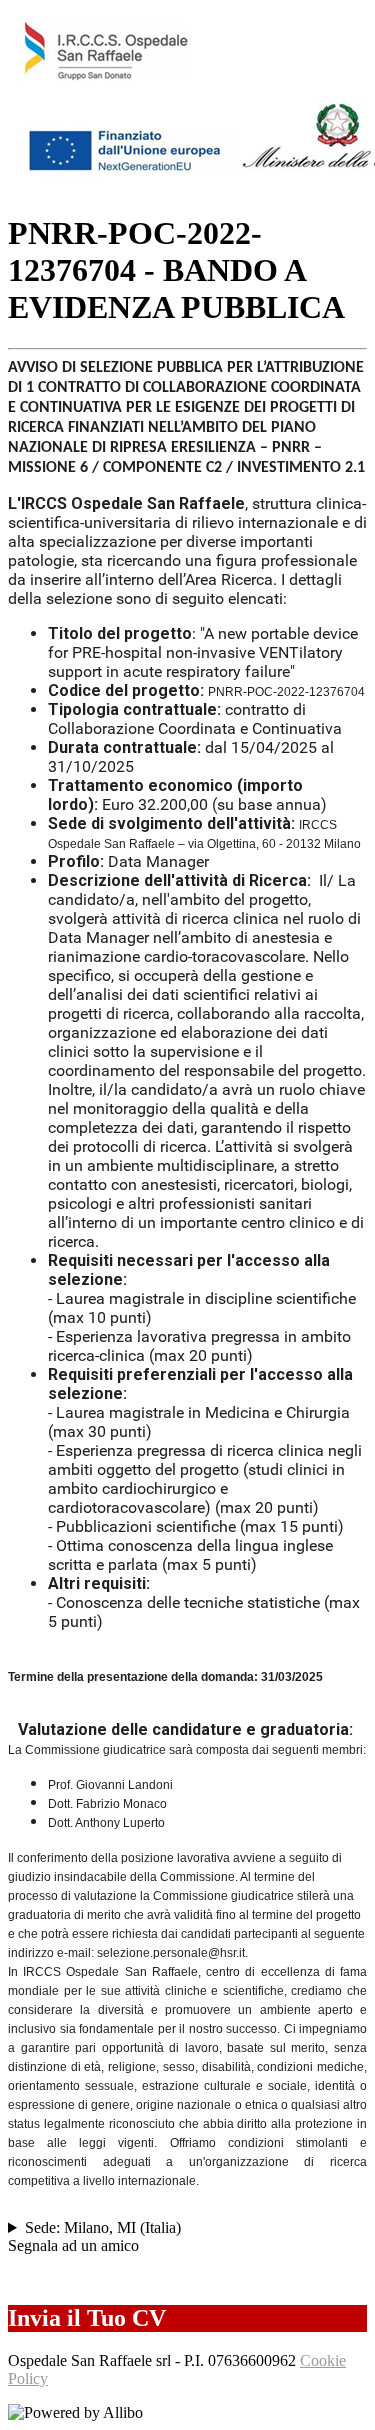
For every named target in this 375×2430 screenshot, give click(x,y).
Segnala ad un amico (73, 2245)
